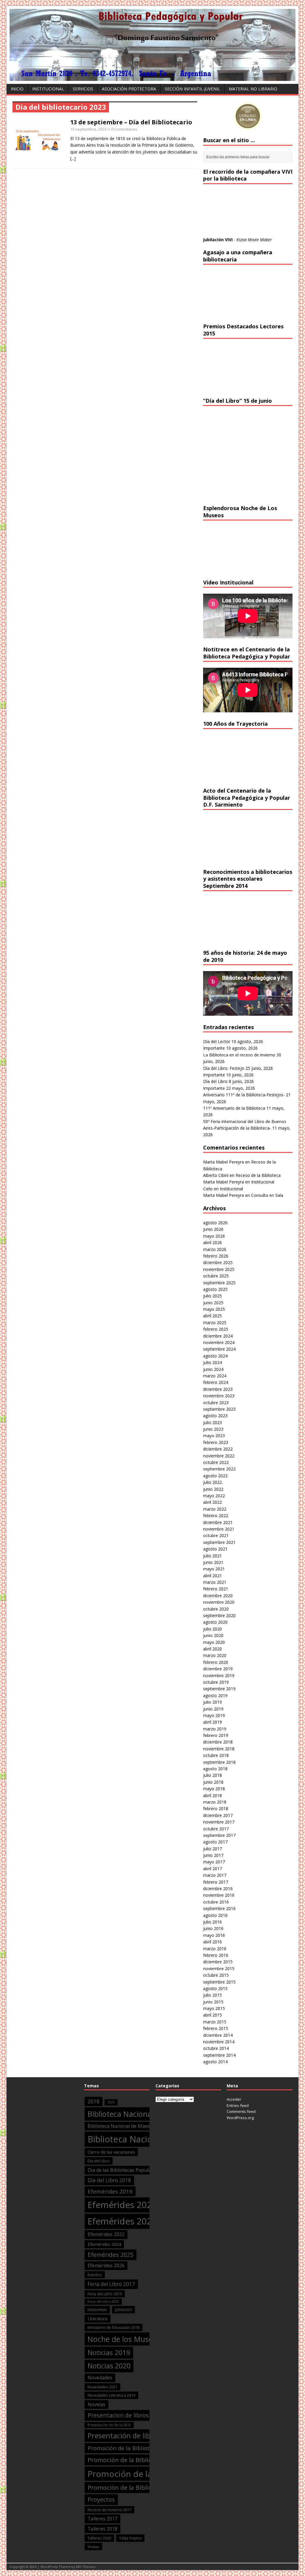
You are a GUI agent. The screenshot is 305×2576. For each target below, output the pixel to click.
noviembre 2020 (219, 1602)
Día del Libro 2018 (109, 2180)
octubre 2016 (216, 1902)
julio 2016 (213, 1922)
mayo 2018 (214, 1789)
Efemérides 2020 (122, 2205)
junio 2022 (213, 1489)
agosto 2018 (215, 1769)
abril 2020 (213, 1649)
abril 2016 (213, 1942)
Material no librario (253, 89)
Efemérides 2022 (106, 2234)
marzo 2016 (215, 1949)
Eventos (95, 2275)
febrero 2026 (216, 1256)
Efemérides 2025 (111, 2255)
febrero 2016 (216, 1955)
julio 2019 (213, 1702)
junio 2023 (213, 1429)
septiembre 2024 (219, 1349)
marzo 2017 (215, 1875)
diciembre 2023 (218, 1389)
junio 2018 (213, 1782)
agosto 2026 (215, 1223)
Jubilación (123, 2310)
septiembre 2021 (219, 1542)
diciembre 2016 (218, 1889)
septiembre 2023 (219, 1409)
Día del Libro (215, 1081)
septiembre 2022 (219, 1469)
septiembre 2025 (219, 1283)
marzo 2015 (215, 2022)
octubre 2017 (216, 1829)
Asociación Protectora (129, 89)
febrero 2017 (216, 1882)
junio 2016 (213, 1928)
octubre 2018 (216, 1755)
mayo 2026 (214, 1236)
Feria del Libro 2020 (103, 2301)
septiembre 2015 (219, 1982)
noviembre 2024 (219, 1342)
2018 (94, 2101)
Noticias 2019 (109, 2352)
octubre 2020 (216, 1609)
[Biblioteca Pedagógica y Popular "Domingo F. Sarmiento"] (152, 77)
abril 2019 (213, 1722)
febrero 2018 (216, 1808)
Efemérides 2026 (106, 2265)
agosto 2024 (215, 1356)
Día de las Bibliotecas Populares (123, 2170)
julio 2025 (213, 1296)
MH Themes (86, 2567)
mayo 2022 (214, 1496)
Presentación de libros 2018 (133, 2436)
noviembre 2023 (219, 1396)
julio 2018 (213, 1775)
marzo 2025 (215, 1323)
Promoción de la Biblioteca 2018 (134, 2460)
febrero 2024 (216, 1382)
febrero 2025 (216, 1329)
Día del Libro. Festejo (224, 1068)
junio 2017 (213, 1855)
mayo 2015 (214, 2008)
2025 (111, 2102)
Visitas (93, 2547)
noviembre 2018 (219, 1749)
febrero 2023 (216, 1442)
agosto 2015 (215, 1988)
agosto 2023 (215, 1416)
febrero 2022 (216, 1516)
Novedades (100, 2378)
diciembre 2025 (218, 1262)
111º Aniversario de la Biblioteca (234, 1108)
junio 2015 (213, 2002)
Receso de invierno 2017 (109, 2510)
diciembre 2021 (218, 1522)
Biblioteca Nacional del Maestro (142, 2114)
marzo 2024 (215, 1376)
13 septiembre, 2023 (88, 129)
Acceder (234, 2099)
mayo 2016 (214, 1935)
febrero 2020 (216, 1662)
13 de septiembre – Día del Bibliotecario (131, 122)
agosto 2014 (215, 2062)
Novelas (97, 2404)
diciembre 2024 (218, 1336)
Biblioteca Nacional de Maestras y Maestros (136, 2126)
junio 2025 (213, 1303)
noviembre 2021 (219, 1529)
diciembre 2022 (218, 1449)
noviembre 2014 (219, 2042)
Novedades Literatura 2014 (111, 2395)
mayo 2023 (214, 1436)
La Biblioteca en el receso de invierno (239, 1055)
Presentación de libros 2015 (109, 2425)
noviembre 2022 (219, 1456)
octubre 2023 (216, 1403)
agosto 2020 (215, 1622)
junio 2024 (213, 1369)
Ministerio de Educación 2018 (113, 2327)
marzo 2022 (215, 1509)
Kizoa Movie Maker (254, 240)
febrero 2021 (216, 1589)
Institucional (48, 89)
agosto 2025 (215, 1289)
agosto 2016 (215, 1915)
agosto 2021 (215, 1549)
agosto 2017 (215, 1842)
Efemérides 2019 (110, 2191)
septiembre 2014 (219, 2055)
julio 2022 (213, 1482)
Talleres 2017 (102, 2519)
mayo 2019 (214, 1715)
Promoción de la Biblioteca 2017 (130, 2448)
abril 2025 (213, 1316)
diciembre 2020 (218, 1596)
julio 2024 (213, 1362)
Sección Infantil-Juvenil (192, 89)
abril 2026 (213, 1242)
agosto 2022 (215, 1476)
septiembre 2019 (219, 1689)
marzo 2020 (215, 1655)
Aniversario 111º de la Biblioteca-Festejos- (244, 1095)
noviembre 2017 (219, 1822)
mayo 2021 (214, 1569)
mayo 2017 (214, 1862)
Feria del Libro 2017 (111, 2284)
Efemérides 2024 (104, 2244)
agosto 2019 (215, 1695)
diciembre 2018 (218, 1742)
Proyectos (101, 2499)
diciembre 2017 (218, 1815)
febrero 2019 (216, 1735)
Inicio (17, 89)
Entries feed (238, 2105)
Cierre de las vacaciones (111, 2152)
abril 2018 (213, 1795)
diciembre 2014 (218, 2035)
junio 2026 (213, 1229)
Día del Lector (217, 1041)
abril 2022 (213, 1502)
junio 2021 (213, 1562)
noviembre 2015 (219, 1969)
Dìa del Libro (99, 2161)
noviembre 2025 (219, 1269)
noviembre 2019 (219, 1676)
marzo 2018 (215, 1802)
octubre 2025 (216, 1276)
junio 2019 (213, 1709)
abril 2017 (213, 1869)
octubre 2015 (216, 1975)
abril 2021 (213, 1576)
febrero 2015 (216, 2028)
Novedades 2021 (102, 2387)
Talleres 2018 (102, 2529)
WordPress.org (240, 2118)
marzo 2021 (215, 1582)
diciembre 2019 (218, 1669)
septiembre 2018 (219, 1762)
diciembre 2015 (218, 1962)
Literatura (98, 2318)
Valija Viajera (130, 2538)
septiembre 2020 (219, 1615)
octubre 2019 (216, 1682)
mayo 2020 (214, 1642)
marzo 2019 (215, 1729)
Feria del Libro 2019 (105, 2294)
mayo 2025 (214, 1309)
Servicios (83, 89)
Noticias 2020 (109, 2366)
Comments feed (241, 2111)
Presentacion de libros (118, 2415)
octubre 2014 (216, 2048)
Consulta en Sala (267, 1195)
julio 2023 (213, 1422)
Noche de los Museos (124, 2339)
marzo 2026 (215, 1249)
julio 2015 (213, 1995)
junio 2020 (213, 1635)
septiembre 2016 (219, 1908)
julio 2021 (213, 1556)
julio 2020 (213, 1629)
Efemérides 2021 (122, 2221)
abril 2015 (213, 2015)
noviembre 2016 (219, 1895)
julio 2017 (213, 1849)
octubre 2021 (216, 1535)
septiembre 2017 (219, 1835)
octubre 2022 (216, 1462)
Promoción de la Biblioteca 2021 (134, 2487)
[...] (73, 158)
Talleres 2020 (99, 2538)
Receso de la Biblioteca (258, 1175)
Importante (214, 1048)
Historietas (97, 2310)
